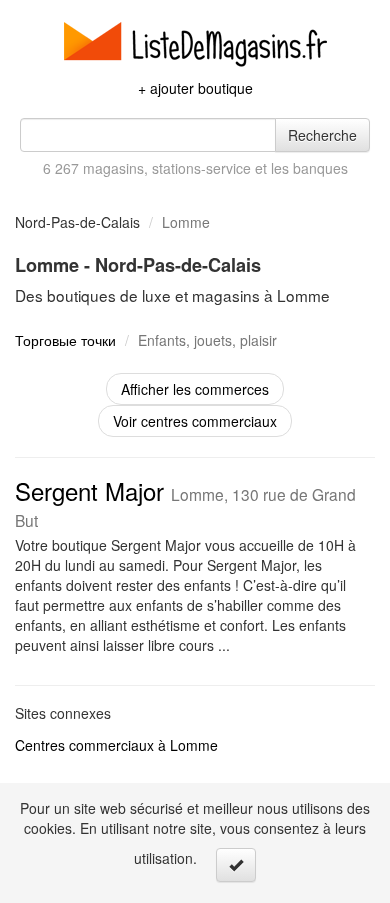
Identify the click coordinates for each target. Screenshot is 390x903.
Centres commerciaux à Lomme (116, 745)
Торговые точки (65, 340)
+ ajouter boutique (195, 88)
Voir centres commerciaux (195, 421)
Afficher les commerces (195, 389)
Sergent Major (185, 502)
